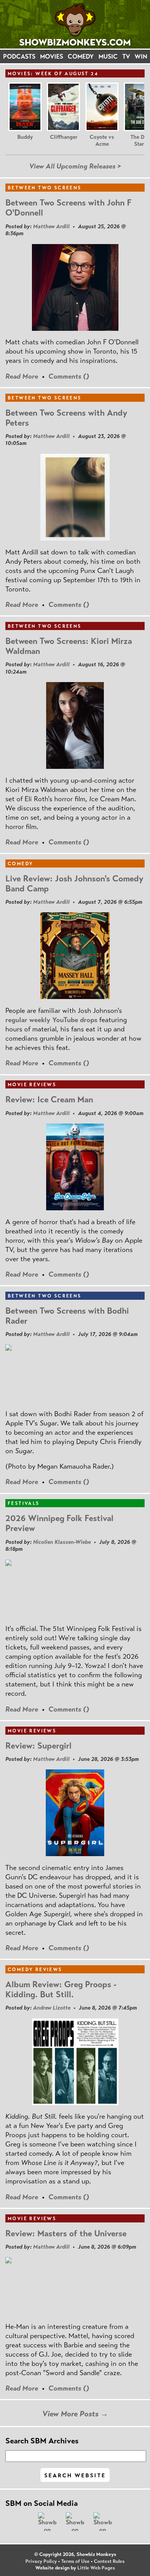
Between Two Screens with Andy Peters (66, 418)
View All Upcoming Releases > (75, 166)
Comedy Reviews (35, 1969)
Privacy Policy (41, 2561)
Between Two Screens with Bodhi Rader (67, 1316)
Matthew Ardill (51, 226)
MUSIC (108, 56)
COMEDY (81, 56)
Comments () (69, 376)
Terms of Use (75, 2561)
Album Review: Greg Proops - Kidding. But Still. (61, 1989)
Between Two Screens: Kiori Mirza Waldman (69, 646)
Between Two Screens (45, 188)
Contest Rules (109, 2561)
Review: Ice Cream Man (49, 1099)
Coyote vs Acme (102, 141)
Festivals (24, 1503)
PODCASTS (19, 56)
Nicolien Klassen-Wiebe (62, 1542)
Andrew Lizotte (52, 2008)
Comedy (20, 864)
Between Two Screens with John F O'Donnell (68, 208)
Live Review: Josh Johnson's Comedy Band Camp (74, 884)
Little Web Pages (96, 2568)
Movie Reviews (32, 1085)
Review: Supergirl (38, 1746)
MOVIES (52, 56)
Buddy (25, 137)
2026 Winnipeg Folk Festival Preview (59, 1523)
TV (126, 56)
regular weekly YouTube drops (51, 1020)
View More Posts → (75, 2414)
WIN (141, 56)
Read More (22, 376)
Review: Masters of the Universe (66, 2233)
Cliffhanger (64, 137)
